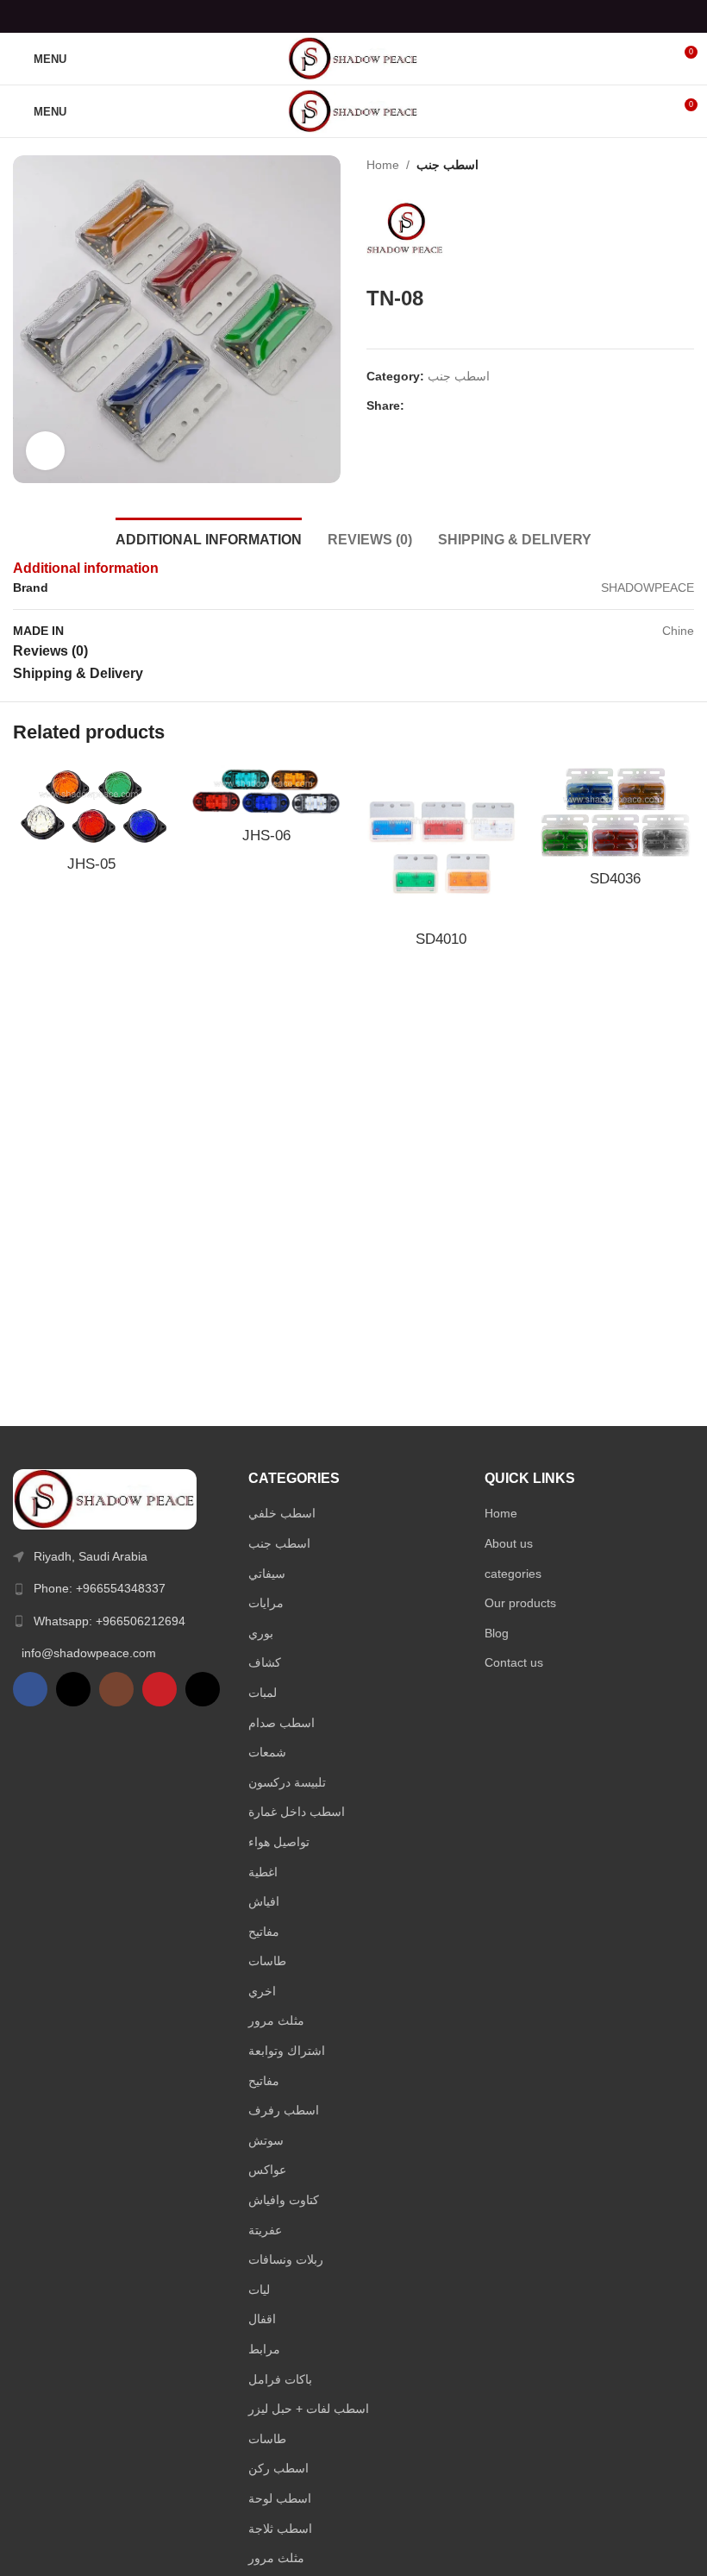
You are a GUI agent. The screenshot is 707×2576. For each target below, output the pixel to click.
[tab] (209, 537)
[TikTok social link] (203, 1689)
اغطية (263, 1872)
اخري (262, 1991)
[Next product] (685, 165)
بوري (261, 1633)
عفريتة (265, 2230)
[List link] (118, 1588)
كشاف (265, 1662)
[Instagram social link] (116, 1689)
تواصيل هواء (279, 1842)
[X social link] (332, 16)
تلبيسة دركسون (287, 1782)
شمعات (267, 1752)
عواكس (267, 2170)
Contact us (514, 1662)
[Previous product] (651, 165)
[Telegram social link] (397, 16)
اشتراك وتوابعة (287, 2051)
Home (383, 165)
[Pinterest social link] (353, 16)
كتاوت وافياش (284, 2200)
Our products (520, 1603)
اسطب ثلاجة (280, 2529)
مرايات (266, 1603)
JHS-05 (91, 864)
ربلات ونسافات (286, 2259)
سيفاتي (267, 1574)
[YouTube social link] (160, 1689)
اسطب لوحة (280, 2498)
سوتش (266, 2140)
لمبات (263, 1693)
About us (509, 1543)
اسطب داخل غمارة (297, 1812)
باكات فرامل (280, 2379)
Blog (497, 1633)
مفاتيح (264, 1932)
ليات (259, 2290)
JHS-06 (266, 836)
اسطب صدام (282, 1723)
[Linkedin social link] (375, 16)
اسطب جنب (447, 165)
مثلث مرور (276, 2020)
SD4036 (615, 879)
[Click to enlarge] (45, 451)
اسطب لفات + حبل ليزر (309, 2409)
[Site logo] (353, 58)
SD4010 (441, 939)
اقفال (262, 2319)
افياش (264, 1901)
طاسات (267, 1961)
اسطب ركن (278, 2468)
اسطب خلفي (282, 1513)
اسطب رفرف (284, 2110)
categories (513, 1574)
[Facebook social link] (310, 16)
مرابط (264, 2349)
